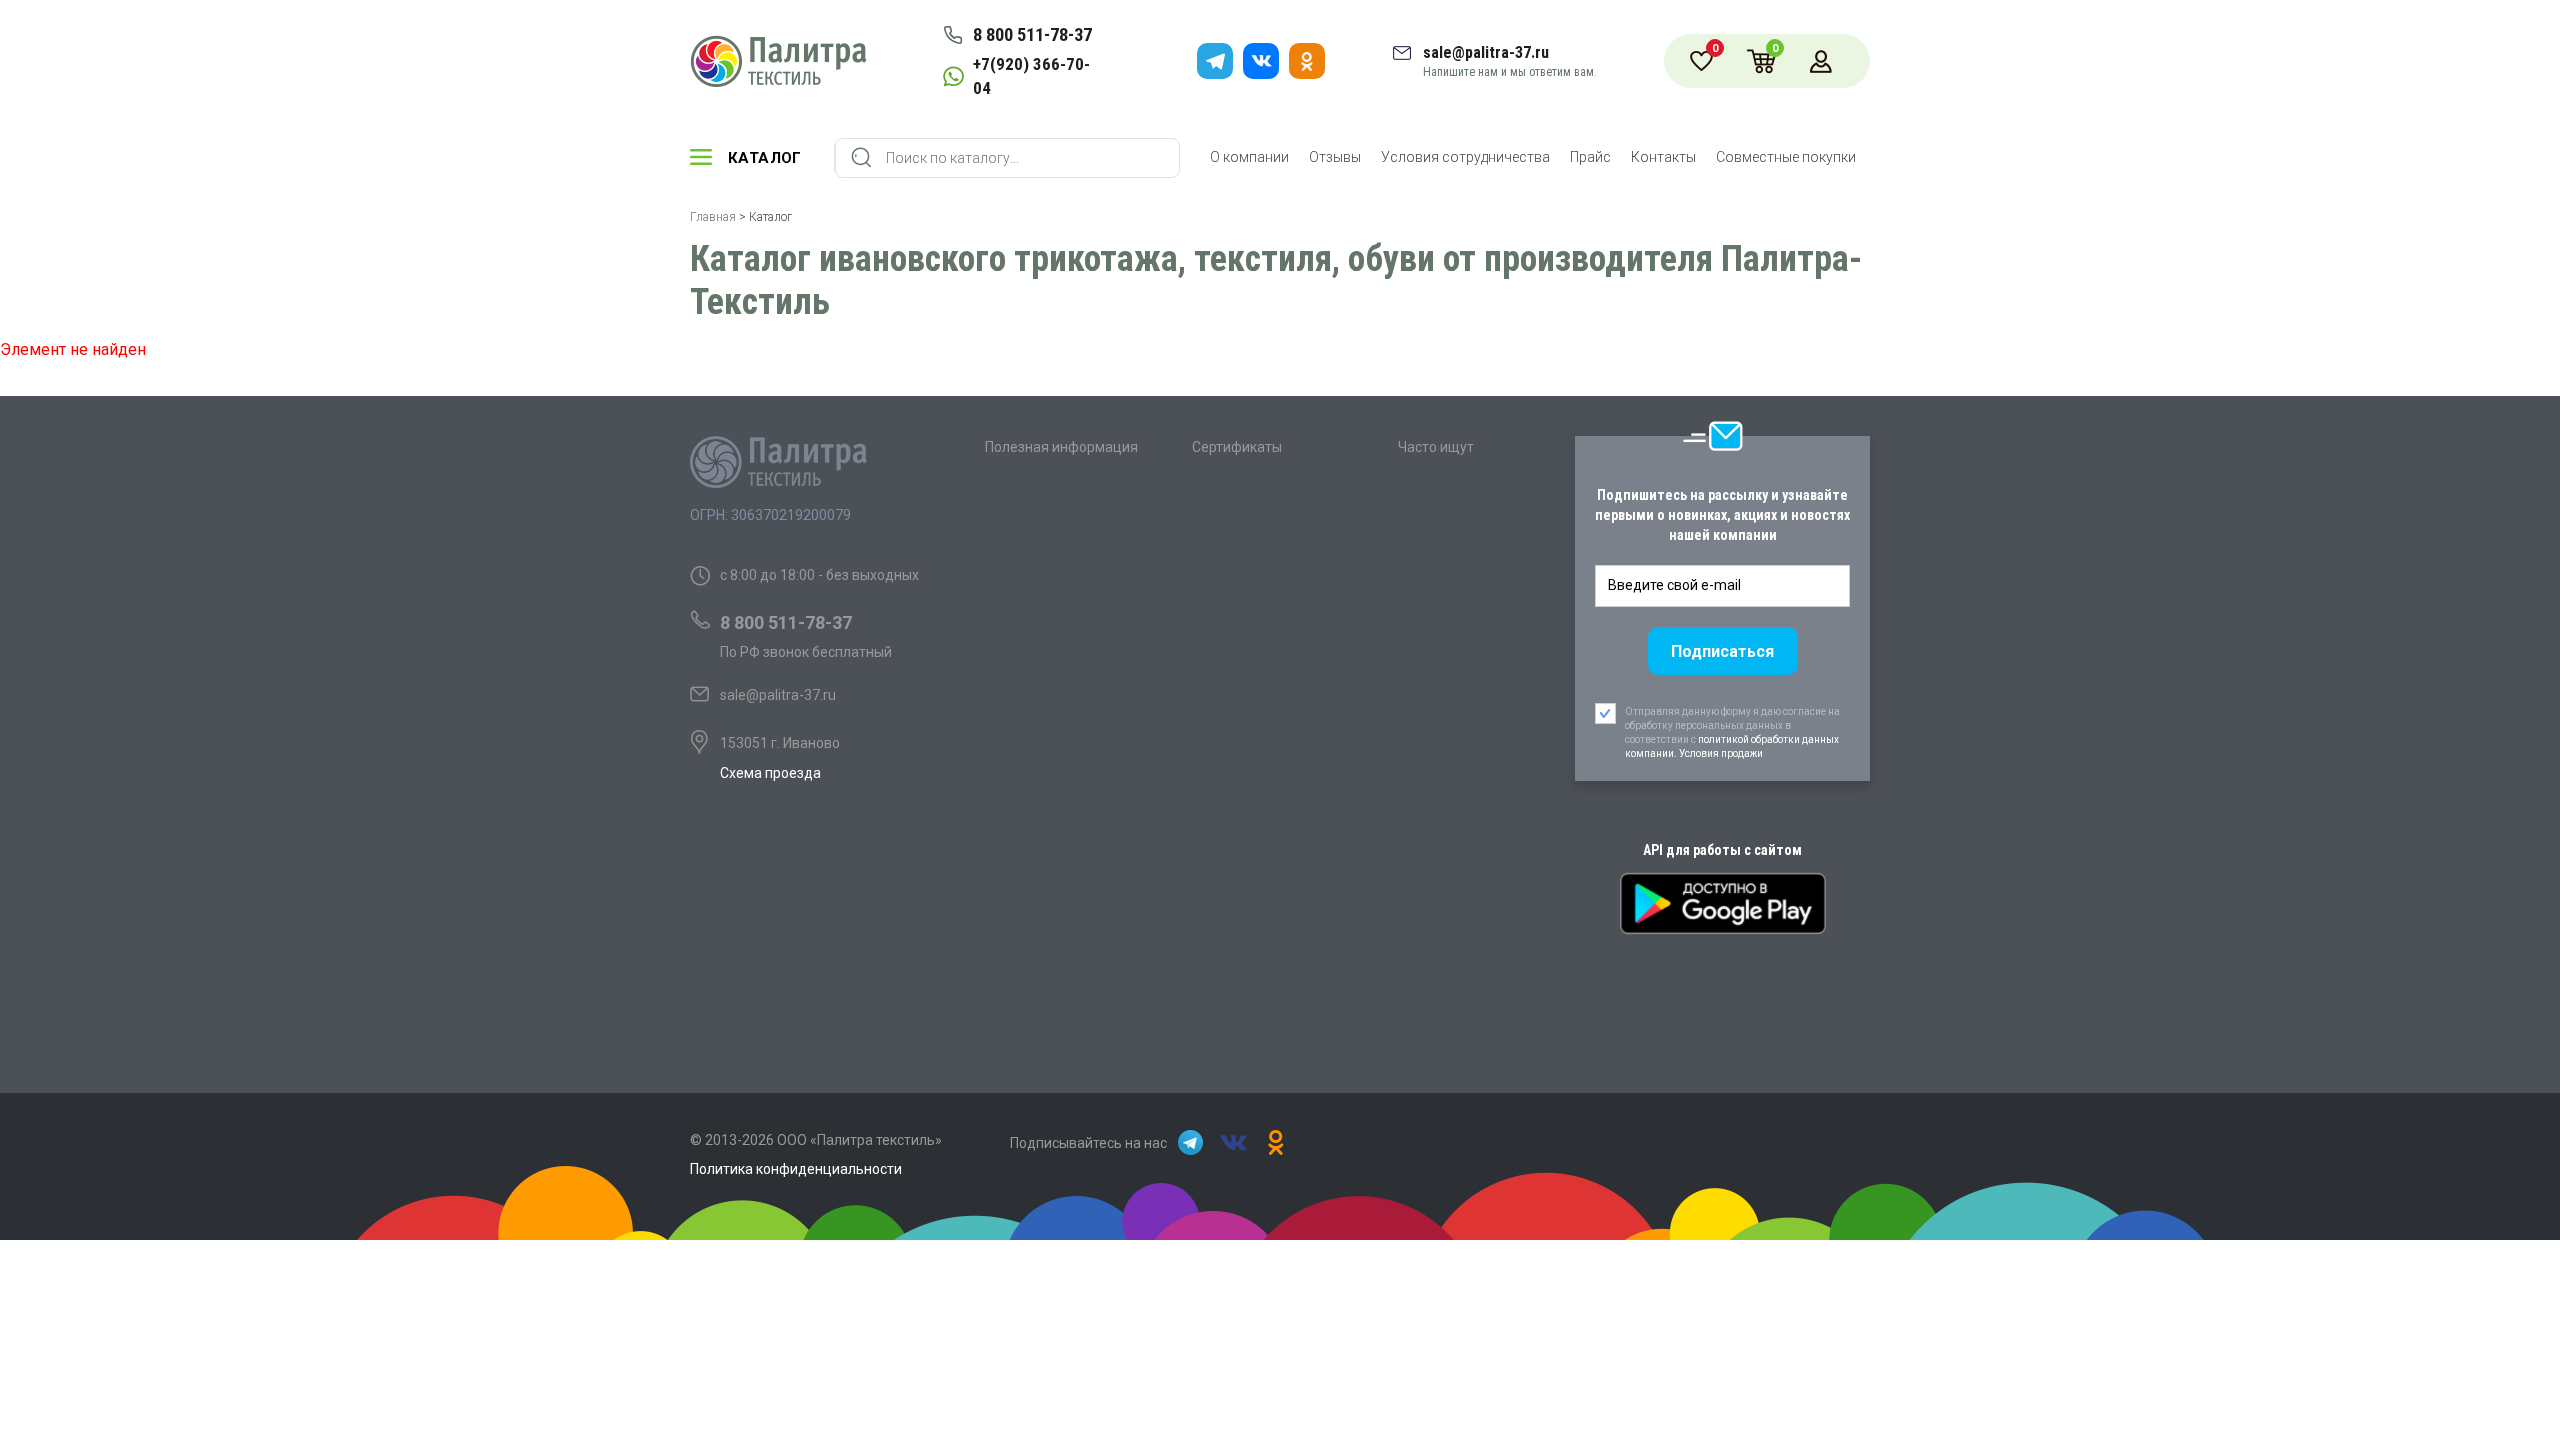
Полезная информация (1061, 447)
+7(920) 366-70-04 (1031, 76)
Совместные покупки (1786, 157)
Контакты (1663, 157)
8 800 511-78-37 (1032, 34)
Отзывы (1335, 157)
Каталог (765, 158)
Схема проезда (770, 773)
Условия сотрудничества (1465, 157)
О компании (1249, 157)
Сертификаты (1237, 447)
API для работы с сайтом (1722, 850)
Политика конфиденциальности (796, 1169)
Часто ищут (1436, 447)
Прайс (1590, 157)
